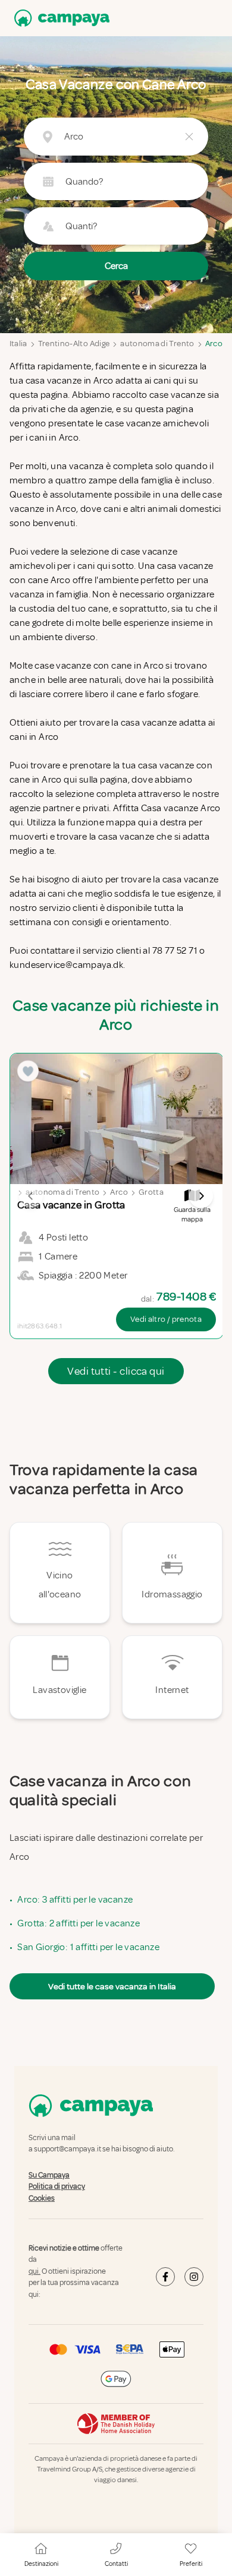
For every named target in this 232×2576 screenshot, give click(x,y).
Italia (18, 344)
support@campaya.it (68, 2150)
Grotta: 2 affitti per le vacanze (79, 1923)
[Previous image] (31, 1196)
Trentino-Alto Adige (74, 344)
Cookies (42, 2198)
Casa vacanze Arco (181, 808)
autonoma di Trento (157, 344)
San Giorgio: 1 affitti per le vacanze (88, 1947)
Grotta (151, 1192)
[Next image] (201, 1196)
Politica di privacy (57, 2186)
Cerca (116, 266)
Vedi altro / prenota (166, 1319)
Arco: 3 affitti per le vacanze (75, 1900)
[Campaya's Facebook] (165, 2277)
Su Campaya (49, 2175)
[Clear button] (189, 137)
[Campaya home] (59, 18)
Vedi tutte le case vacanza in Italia (112, 1986)
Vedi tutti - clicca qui (116, 1371)
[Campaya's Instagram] (194, 2277)
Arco (214, 344)
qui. (35, 2271)
